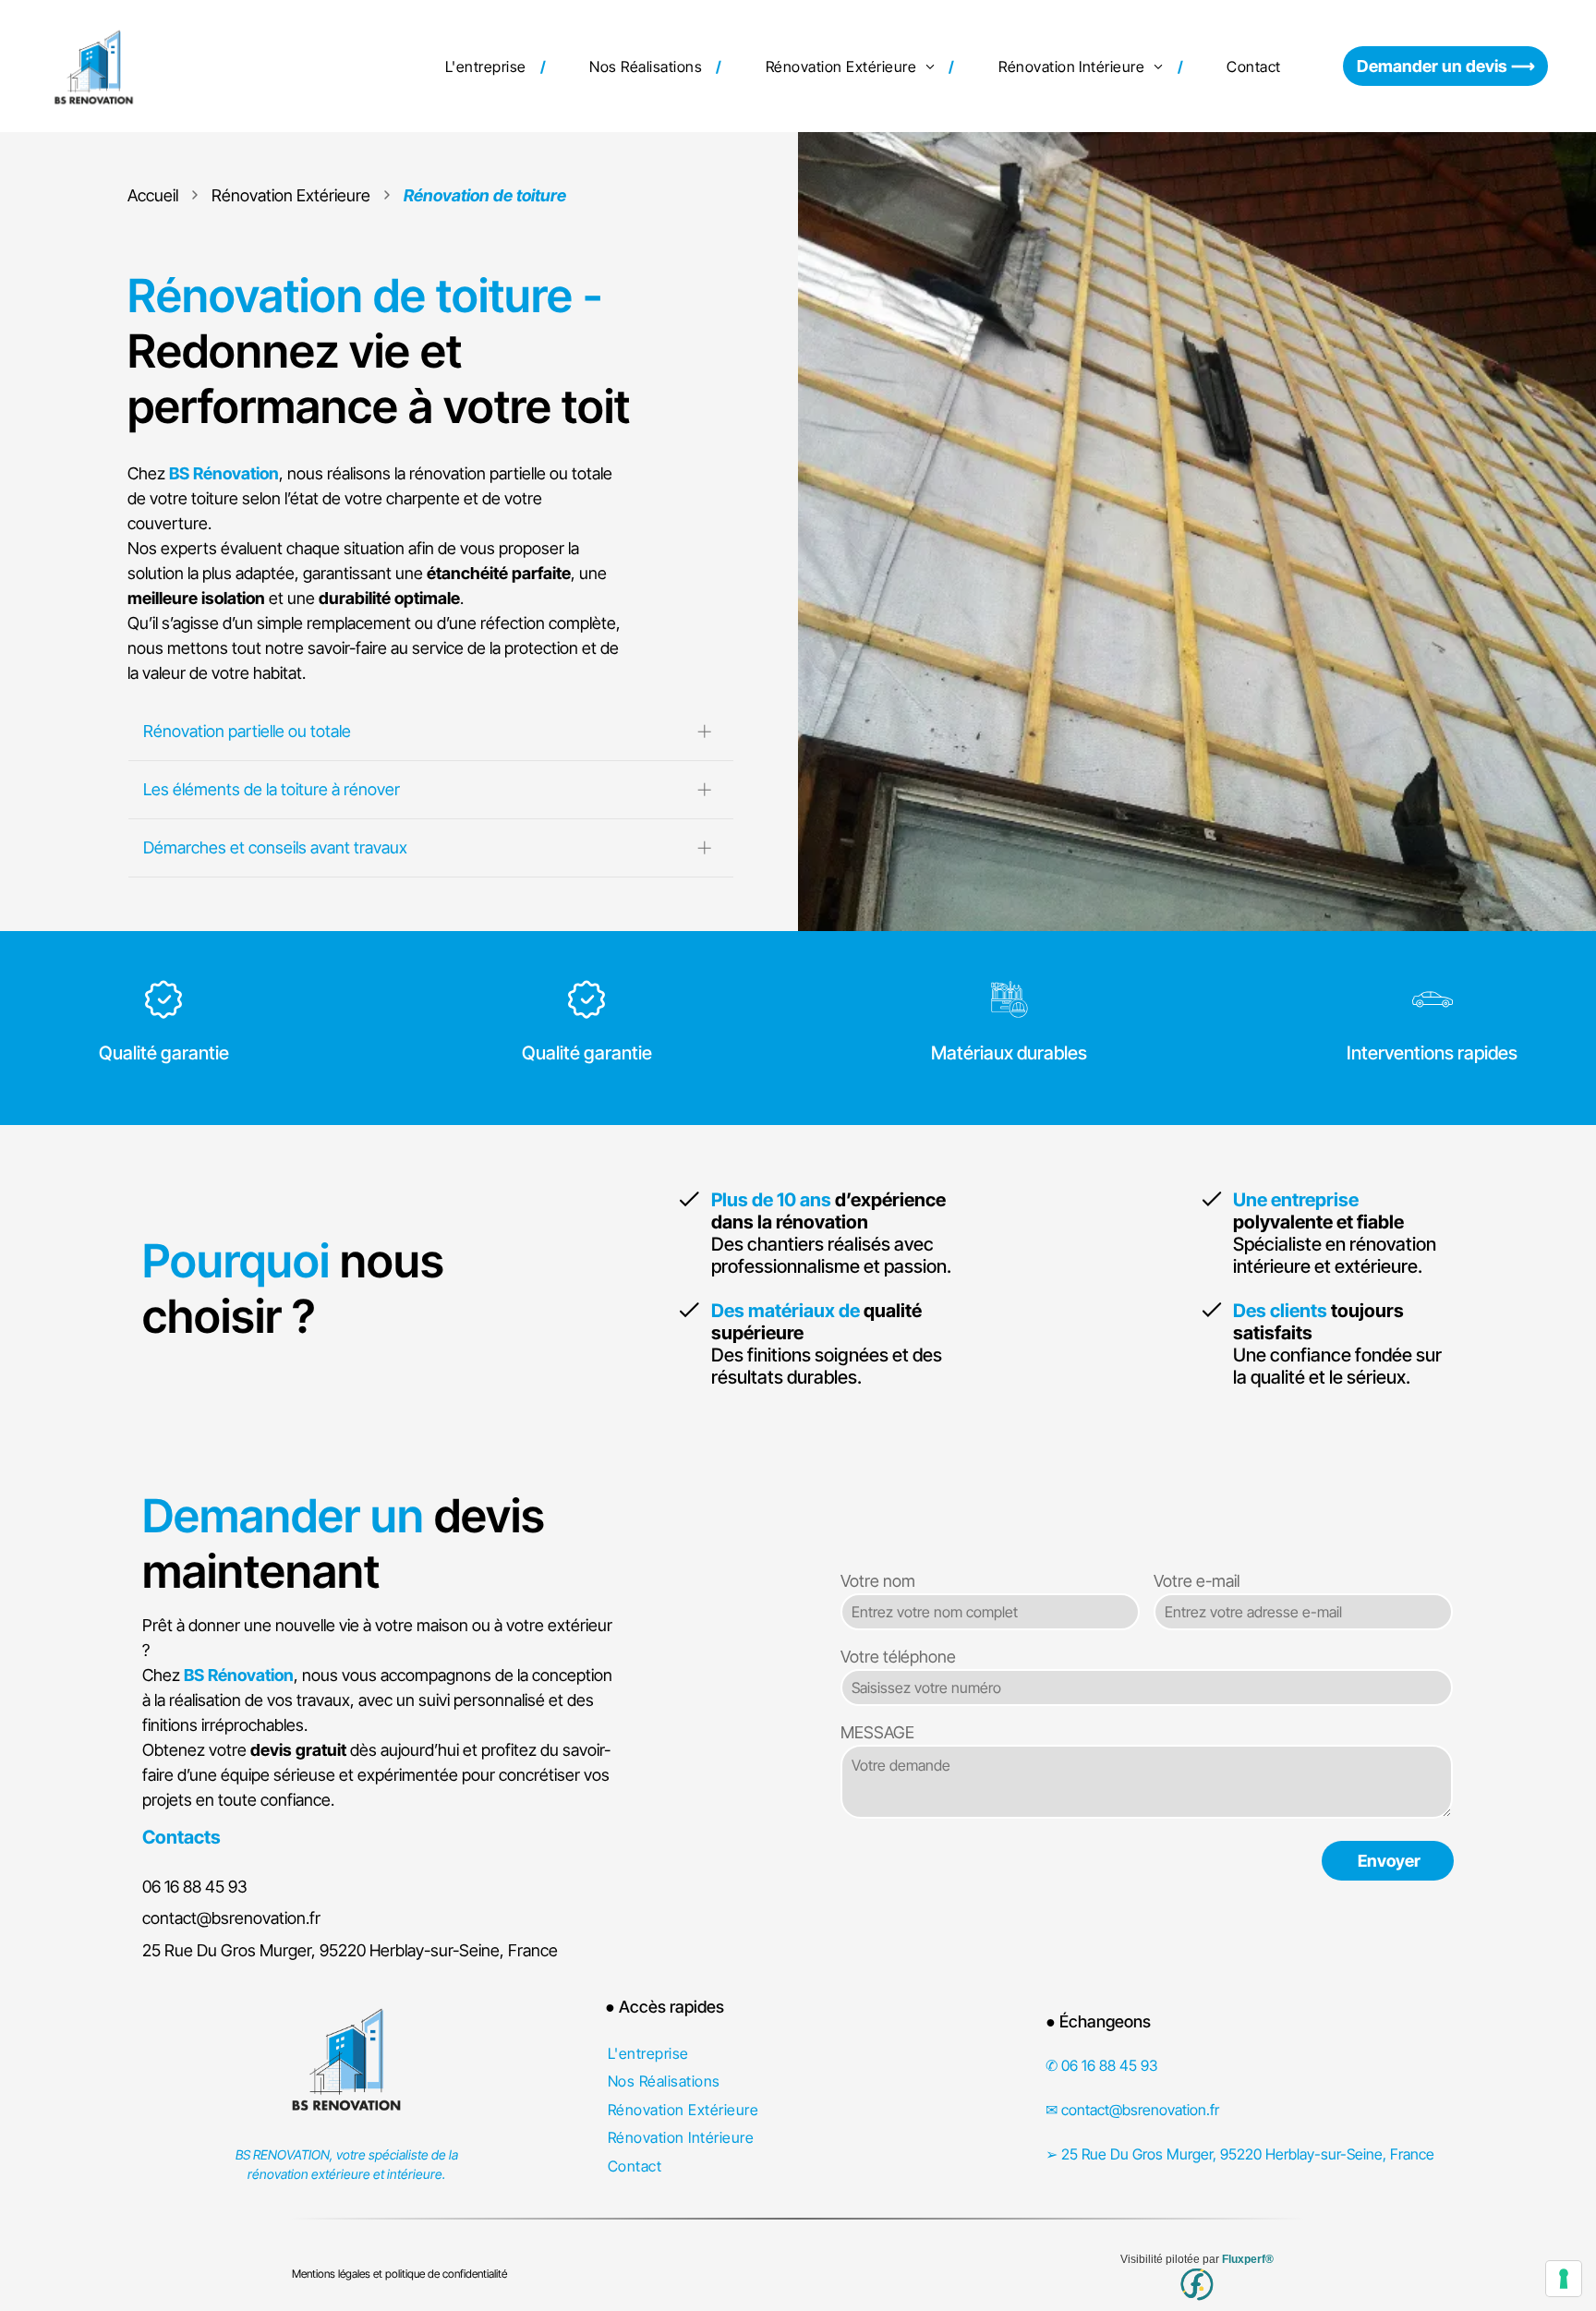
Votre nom (878, 1581)
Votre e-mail (1197, 1581)
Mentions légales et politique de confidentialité (399, 2274)
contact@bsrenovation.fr (231, 1918)
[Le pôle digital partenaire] (1197, 2285)
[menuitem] (489, 66)
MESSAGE (877, 1732)
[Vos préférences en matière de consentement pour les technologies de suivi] (1564, 2279)
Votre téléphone (898, 1657)
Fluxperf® (1248, 2259)
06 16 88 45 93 (195, 1887)
